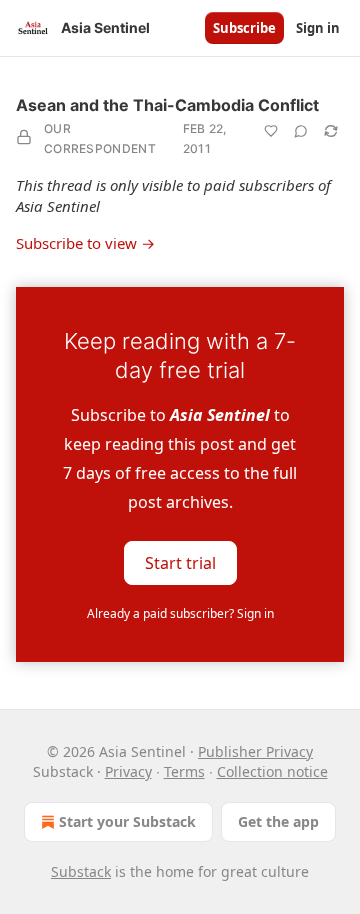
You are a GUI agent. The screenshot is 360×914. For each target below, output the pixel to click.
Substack (81, 871)
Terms (184, 771)
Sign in (318, 28)
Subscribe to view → (85, 243)
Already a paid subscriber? (180, 613)
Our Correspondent (100, 138)
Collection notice (272, 771)
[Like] (271, 131)
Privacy (128, 771)
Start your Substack (127, 821)
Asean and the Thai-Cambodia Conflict (167, 105)
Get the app (278, 821)
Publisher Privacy (255, 751)
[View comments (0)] (301, 131)
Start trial (180, 563)
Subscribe (244, 28)
